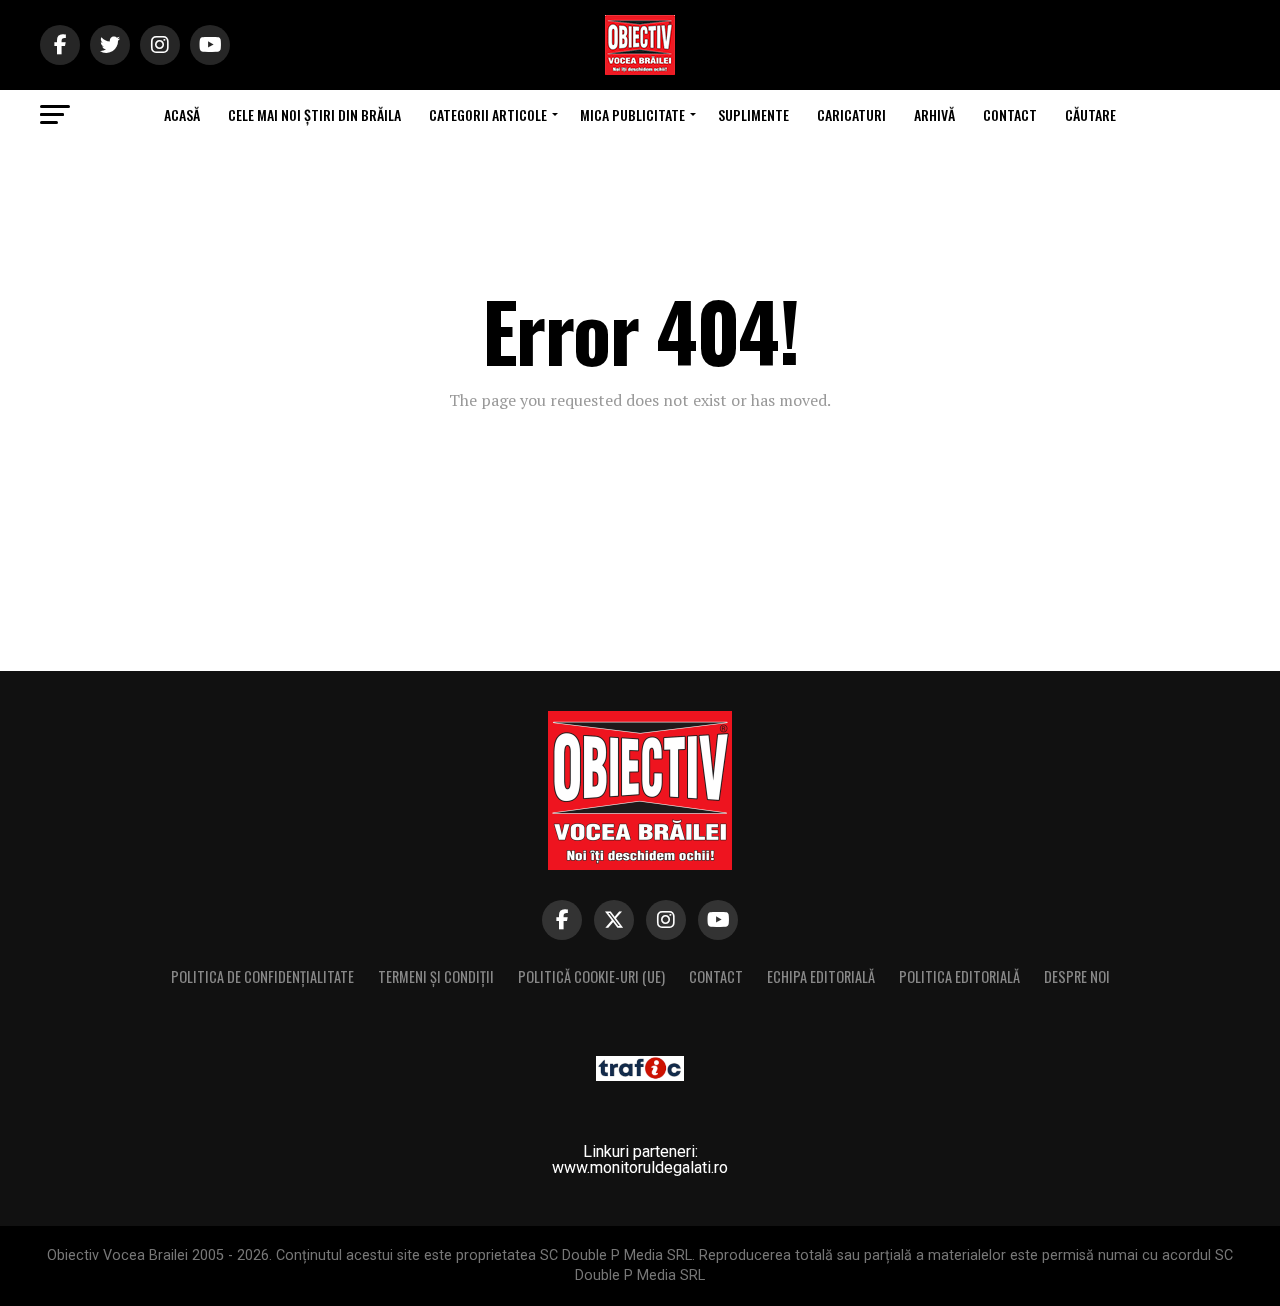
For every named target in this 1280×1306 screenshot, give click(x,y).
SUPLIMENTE (753, 114)
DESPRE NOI (1077, 976)
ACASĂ (182, 114)
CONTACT (1010, 114)
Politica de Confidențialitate (262, 976)
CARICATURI (851, 114)
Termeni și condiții (436, 976)
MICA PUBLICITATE (632, 114)
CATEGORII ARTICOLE (488, 114)
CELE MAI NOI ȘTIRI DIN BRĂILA (314, 114)
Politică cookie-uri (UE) (591, 976)
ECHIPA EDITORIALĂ (821, 976)
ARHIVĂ (934, 114)
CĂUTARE (1090, 114)
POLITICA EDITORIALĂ (959, 976)
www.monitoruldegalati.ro (640, 1167)
